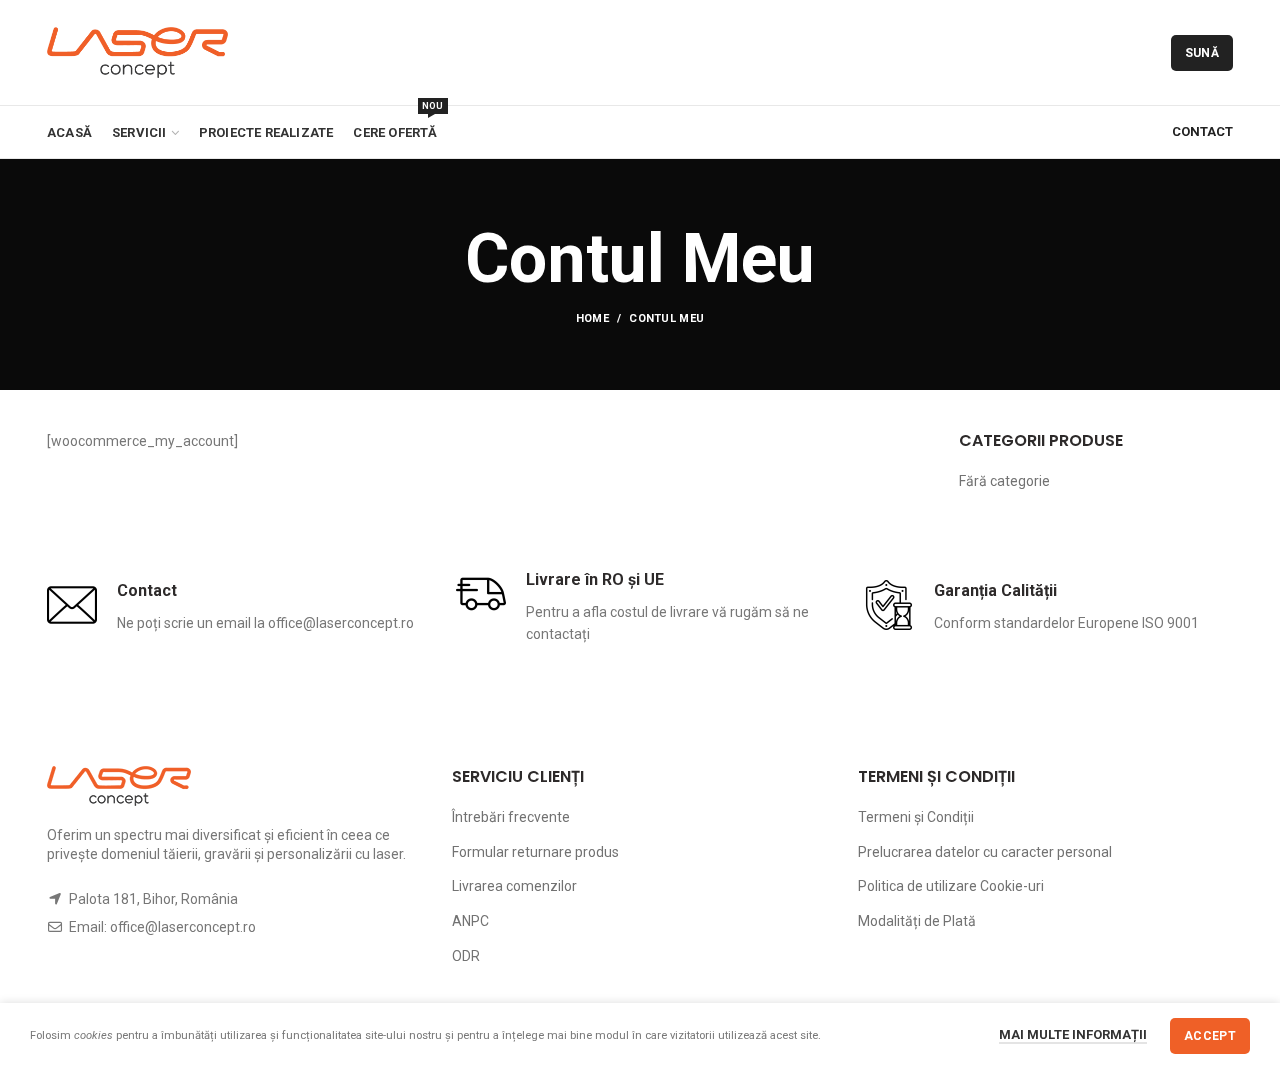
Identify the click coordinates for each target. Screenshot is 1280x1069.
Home (592, 318)
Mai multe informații (1073, 1034)
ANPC (470, 921)
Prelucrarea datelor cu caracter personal (985, 852)
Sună (1202, 53)
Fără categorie (1004, 481)
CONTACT (1202, 131)
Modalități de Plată (917, 921)
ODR (466, 956)
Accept (1210, 1036)
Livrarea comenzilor (514, 886)
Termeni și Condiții (916, 817)
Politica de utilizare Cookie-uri (951, 886)
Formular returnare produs (535, 852)
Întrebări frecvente (511, 817)
